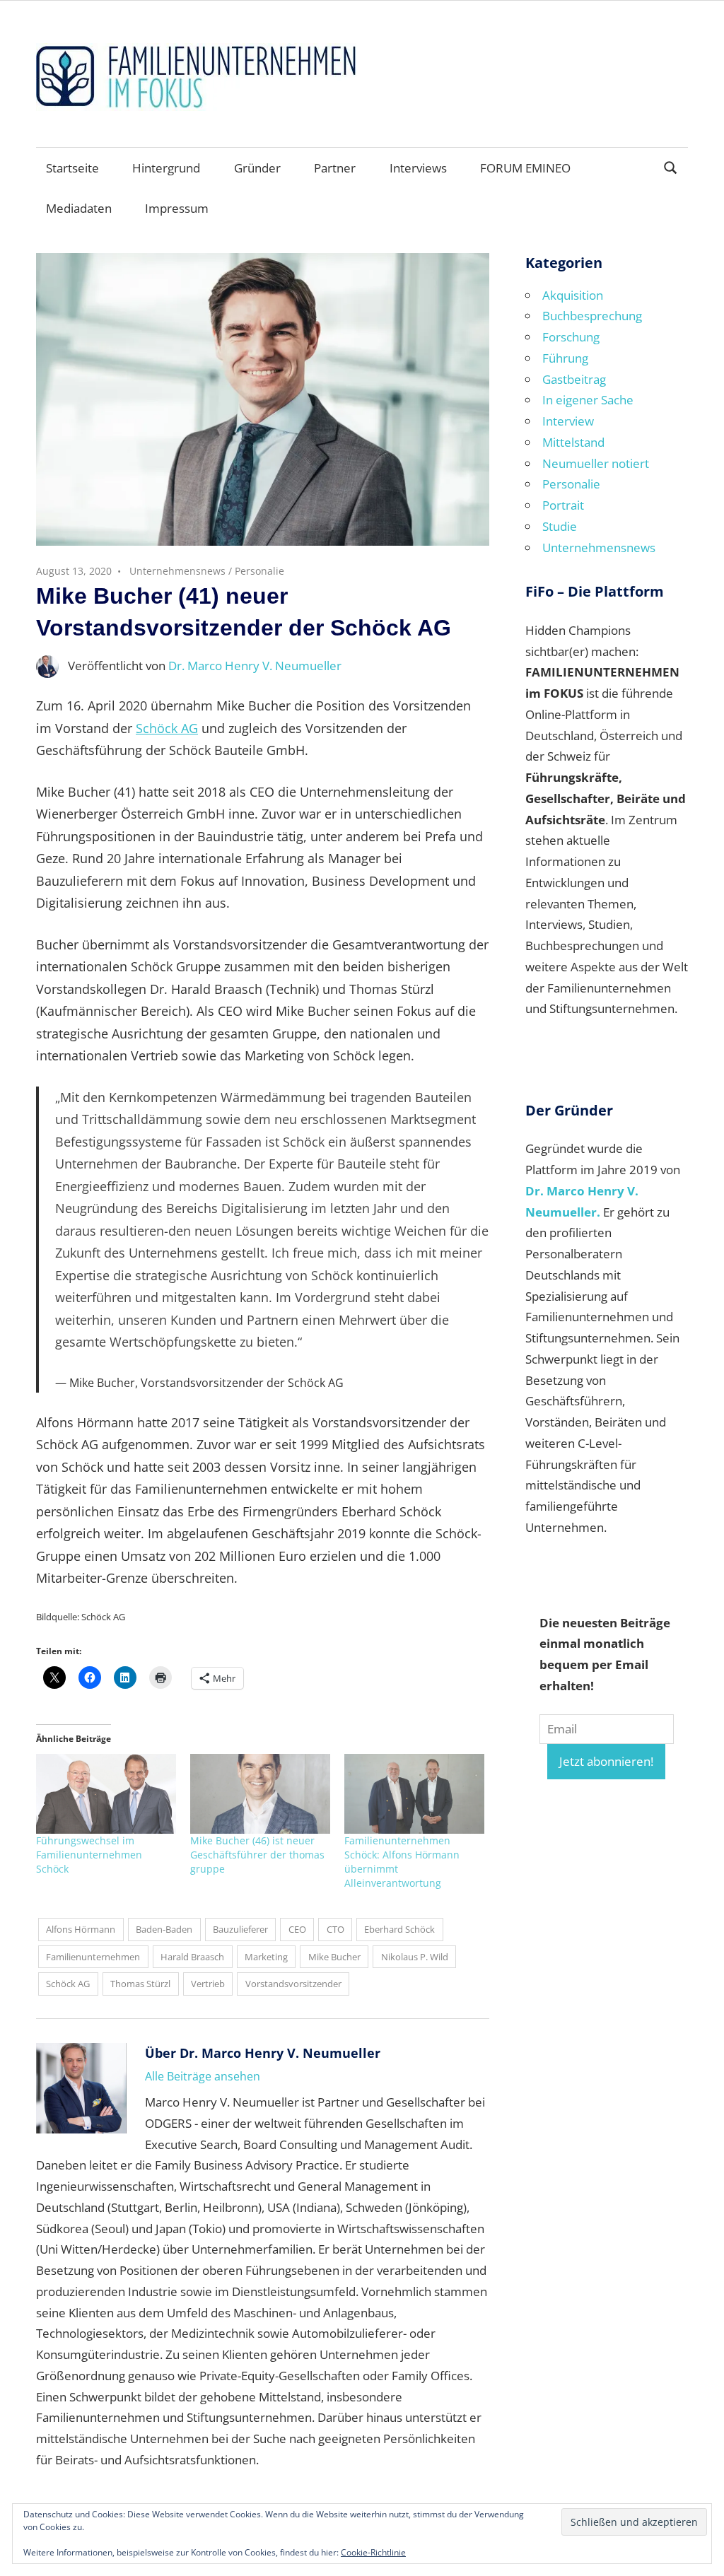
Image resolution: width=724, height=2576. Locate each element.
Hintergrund (166, 168)
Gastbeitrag (574, 379)
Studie (560, 526)
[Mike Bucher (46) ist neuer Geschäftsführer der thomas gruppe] (260, 1794)
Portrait (563, 505)
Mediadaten (79, 208)
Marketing (266, 1957)
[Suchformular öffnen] (671, 166)
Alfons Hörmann (81, 1929)
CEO (297, 1929)
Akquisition (573, 295)
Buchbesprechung (592, 316)
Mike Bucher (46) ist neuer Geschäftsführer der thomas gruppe (257, 1855)
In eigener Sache (588, 400)
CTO (335, 1929)
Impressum (177, 208)
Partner (335, 168)
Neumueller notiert (596, 463)
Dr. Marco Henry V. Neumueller (255, 666)
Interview (568, 421)
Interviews (418, 168)
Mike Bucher (334, 1957)
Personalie (259, 571)
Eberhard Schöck (399, 1929)
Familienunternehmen (93, 1957)
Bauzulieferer (240, 1929)
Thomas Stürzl (140, 1984)
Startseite (72, 168)
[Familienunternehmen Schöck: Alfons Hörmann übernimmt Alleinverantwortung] (414, 1794)
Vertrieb (208, 1984)
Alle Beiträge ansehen (203, 2076)
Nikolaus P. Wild (415, 1957)
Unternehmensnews (177, 571)
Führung (565, 358)
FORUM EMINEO (525, 168)
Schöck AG (167, 728)
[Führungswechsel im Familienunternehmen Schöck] (106, 1794)
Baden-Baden (164, 1929)
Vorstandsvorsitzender (293, 1984)
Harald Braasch (192, 1957)
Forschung (571, 337)
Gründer (257, 168)
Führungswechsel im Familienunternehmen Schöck (89, 1855)
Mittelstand (573, 442)
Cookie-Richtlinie (373, 2552)
